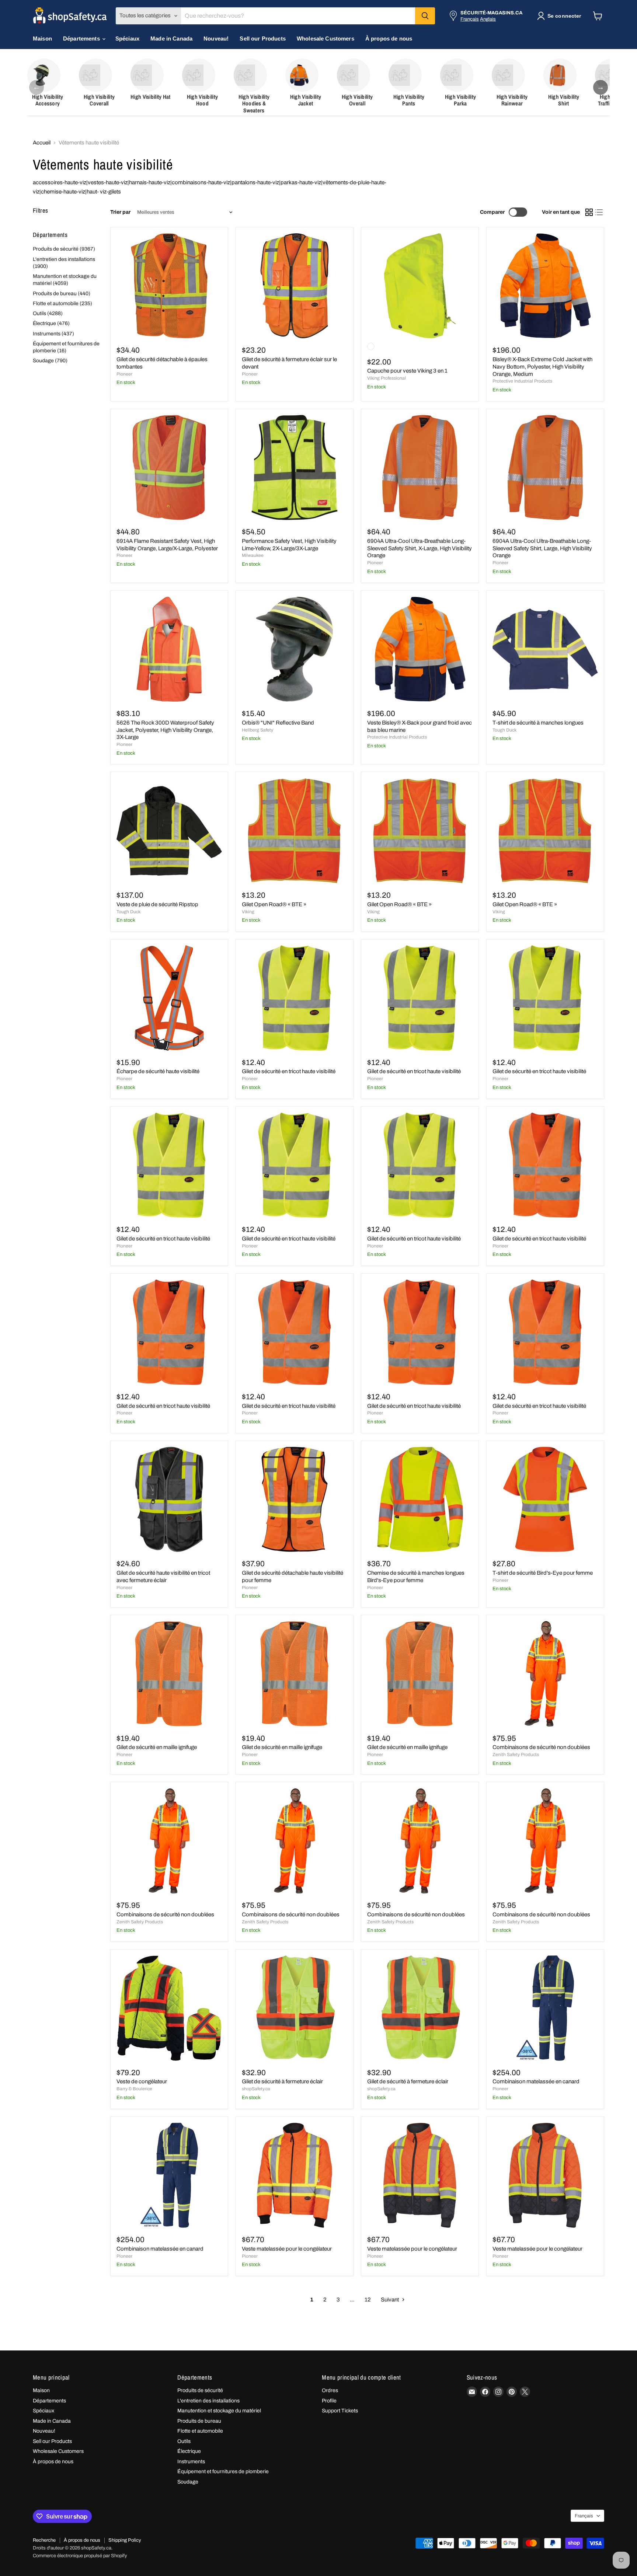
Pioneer (124, 374)
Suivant (390, 2300)
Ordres (330, 2390)
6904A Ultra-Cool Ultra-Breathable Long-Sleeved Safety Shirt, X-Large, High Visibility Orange (420, 548)
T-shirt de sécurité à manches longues (538, 723)
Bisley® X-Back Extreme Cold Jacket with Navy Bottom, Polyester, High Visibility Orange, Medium (542, 366)
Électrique (189, 2451)
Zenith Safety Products (516, 1755)
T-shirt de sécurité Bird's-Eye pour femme (543, 1573)
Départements (82, 39)
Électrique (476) (51, 323)
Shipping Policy (125, 2540)
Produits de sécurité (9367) (64, 249)
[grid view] (589, 212)
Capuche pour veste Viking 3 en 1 (407, 371)
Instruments (191, 2462)
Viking (248, 912)
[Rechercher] (425, 16)
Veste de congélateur (142, 2081)
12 (368, 2300)
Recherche (44, 2540)
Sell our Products (263, 39)
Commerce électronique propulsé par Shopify (80, 2556)
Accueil (42, 143)
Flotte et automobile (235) (62, 303)
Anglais (488, 19)
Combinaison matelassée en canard (536, 2081)
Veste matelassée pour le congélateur (287, 2249)
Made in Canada (171, 39)
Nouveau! (216, 39)
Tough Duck (504, 730)
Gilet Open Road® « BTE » (274, 904)
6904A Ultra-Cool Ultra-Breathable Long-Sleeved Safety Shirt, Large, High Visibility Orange (542, 548)
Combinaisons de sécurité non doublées (541, 1747)
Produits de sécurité (200, 2390)
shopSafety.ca (256, 2089)
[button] (561, 16)
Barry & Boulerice (134, 2089)
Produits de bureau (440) (62, 294)
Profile (329, 2401)
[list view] (599, 212)
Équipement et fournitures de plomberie (223, 2472)
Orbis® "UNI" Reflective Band (278, 723)
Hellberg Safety (257, 730)
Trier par (120, 212)
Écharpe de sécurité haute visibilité (158, 1071)
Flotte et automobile (200, 2431)
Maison (42, 39)
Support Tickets (340, 2411)
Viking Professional (387, 378)
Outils (184, 2441)
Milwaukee (253, 555)
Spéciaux (127, 39)
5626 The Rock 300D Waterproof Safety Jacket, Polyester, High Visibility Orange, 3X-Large (165, 730)
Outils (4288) (48, 313)
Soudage (188, 2482)
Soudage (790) (50, 361)
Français (470, 19)
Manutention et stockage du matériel (219, 2411)
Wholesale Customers (326, 39)
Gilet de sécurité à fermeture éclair (282, 2081)
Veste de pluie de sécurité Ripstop (157, 904)
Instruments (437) (53, 334)
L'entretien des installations (208, 2401)
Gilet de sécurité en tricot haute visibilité (289, 1071)
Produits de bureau (199, 2421)
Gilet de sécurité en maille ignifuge (157, 1747)
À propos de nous (389, 39)
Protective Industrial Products (522, 381)
